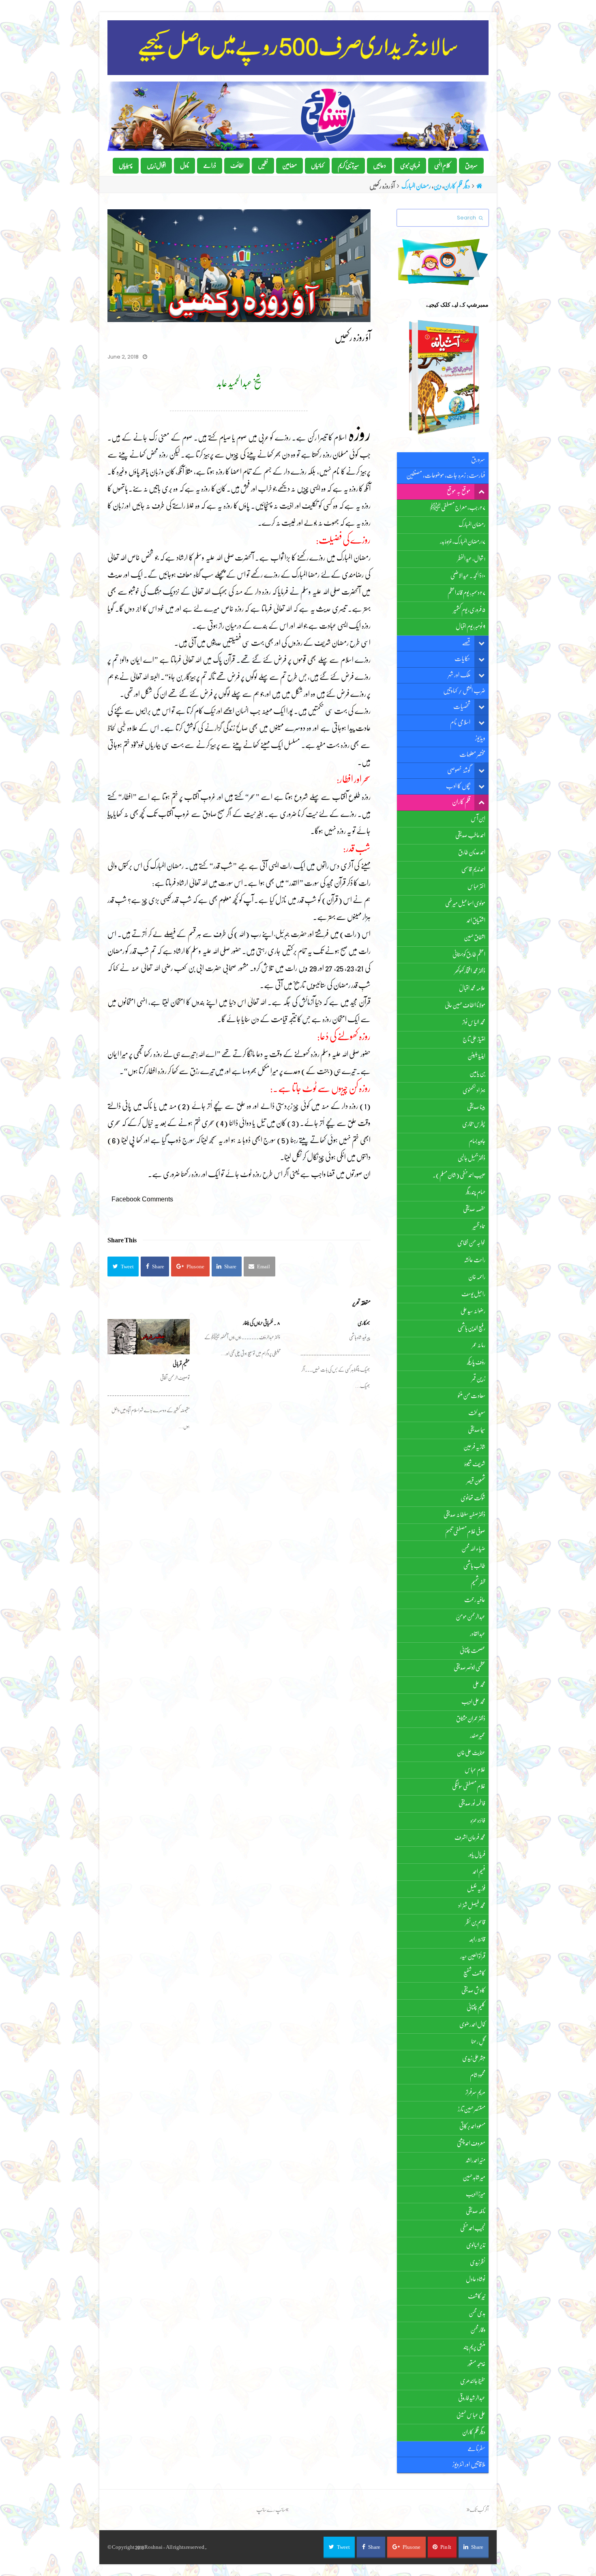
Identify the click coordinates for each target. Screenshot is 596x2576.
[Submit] (481, 218)
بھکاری (364, 1323)
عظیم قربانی (181, 1364)
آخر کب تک (479, 2510)
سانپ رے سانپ (271, 2510)
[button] (123, 1267)
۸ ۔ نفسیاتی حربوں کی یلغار (262, 1323)
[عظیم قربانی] (149, 1337)
